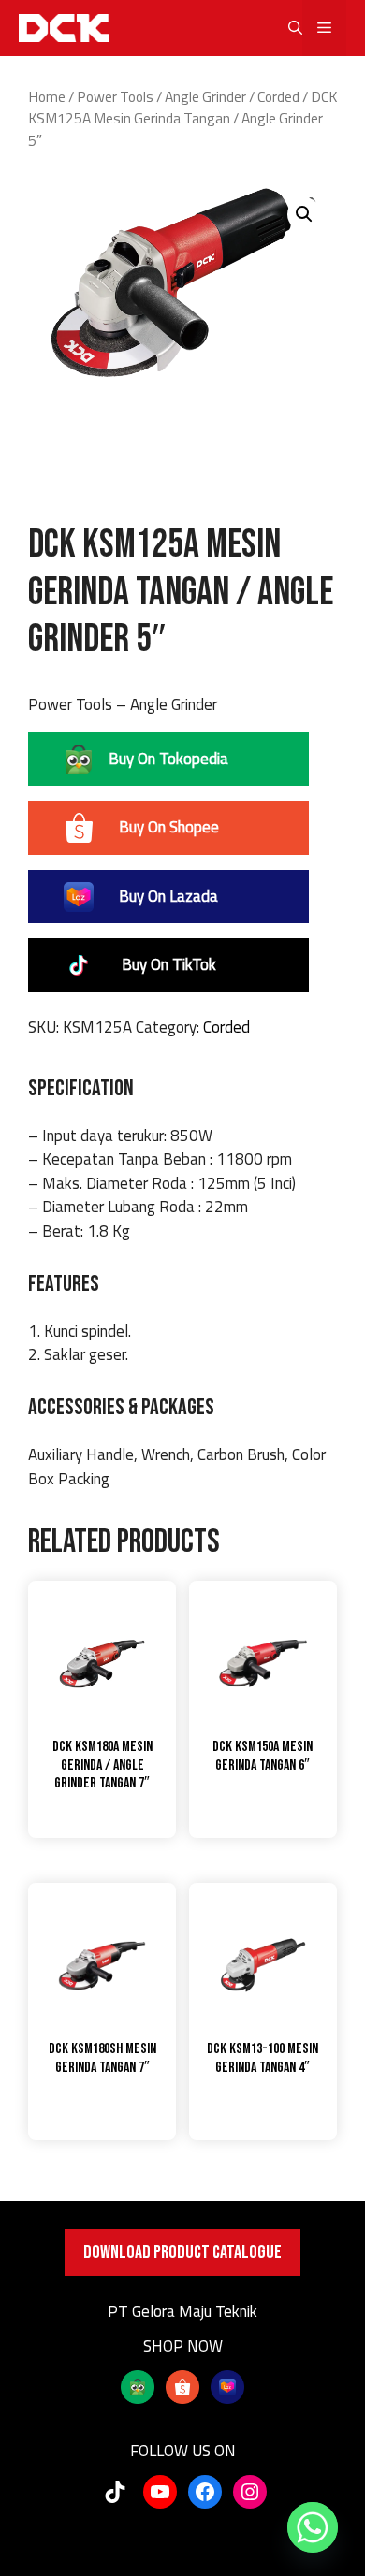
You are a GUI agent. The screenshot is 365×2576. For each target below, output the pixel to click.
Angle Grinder (205, 96)
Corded (278, 96)
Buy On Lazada (168, 896)
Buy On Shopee (169, 827)
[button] (286, 28)
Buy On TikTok (169, 964)
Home (47, 96)
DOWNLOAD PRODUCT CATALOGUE (182, 2252)
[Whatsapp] (313, 2527)
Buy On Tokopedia (168, 759)
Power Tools (115, 96)
